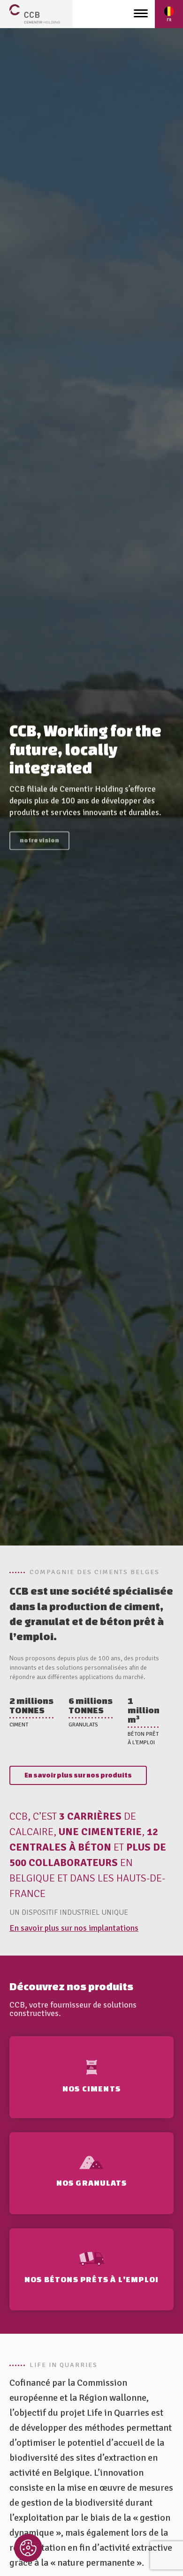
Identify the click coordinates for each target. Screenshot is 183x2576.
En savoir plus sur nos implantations (74, 1928)
